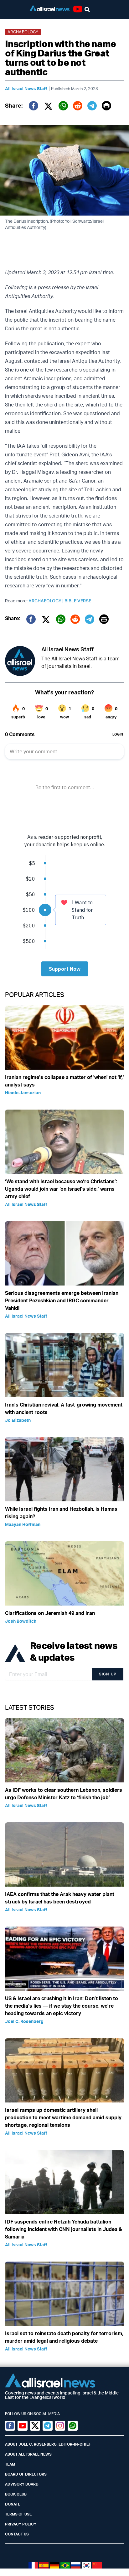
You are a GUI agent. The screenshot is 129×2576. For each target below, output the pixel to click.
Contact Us (17, 2534)
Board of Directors (26, 2474)
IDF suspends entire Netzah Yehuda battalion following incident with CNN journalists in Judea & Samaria (64, 2229)
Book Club (16, 2494)
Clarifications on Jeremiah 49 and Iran (50, 1613)
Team (10, 2464)
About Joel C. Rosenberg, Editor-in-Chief (48, 2444)
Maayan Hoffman (23, 1524)
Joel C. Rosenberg (24, 2021)
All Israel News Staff (26, 88)
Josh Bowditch (21, 1621)
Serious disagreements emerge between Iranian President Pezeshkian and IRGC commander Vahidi (62, 1300)
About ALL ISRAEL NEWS (28, 2454)
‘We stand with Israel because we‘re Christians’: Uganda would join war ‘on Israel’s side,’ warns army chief (61, 1189)
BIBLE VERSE (78, 601)
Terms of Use (18, 2514)
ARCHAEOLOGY (46, 601)
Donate (13, 2504)
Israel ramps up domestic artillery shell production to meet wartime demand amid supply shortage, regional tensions (63, 2117)
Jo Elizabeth (18, 1420)
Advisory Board (22, 2484)
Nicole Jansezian (23, 1093)
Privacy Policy (21, 2524)
